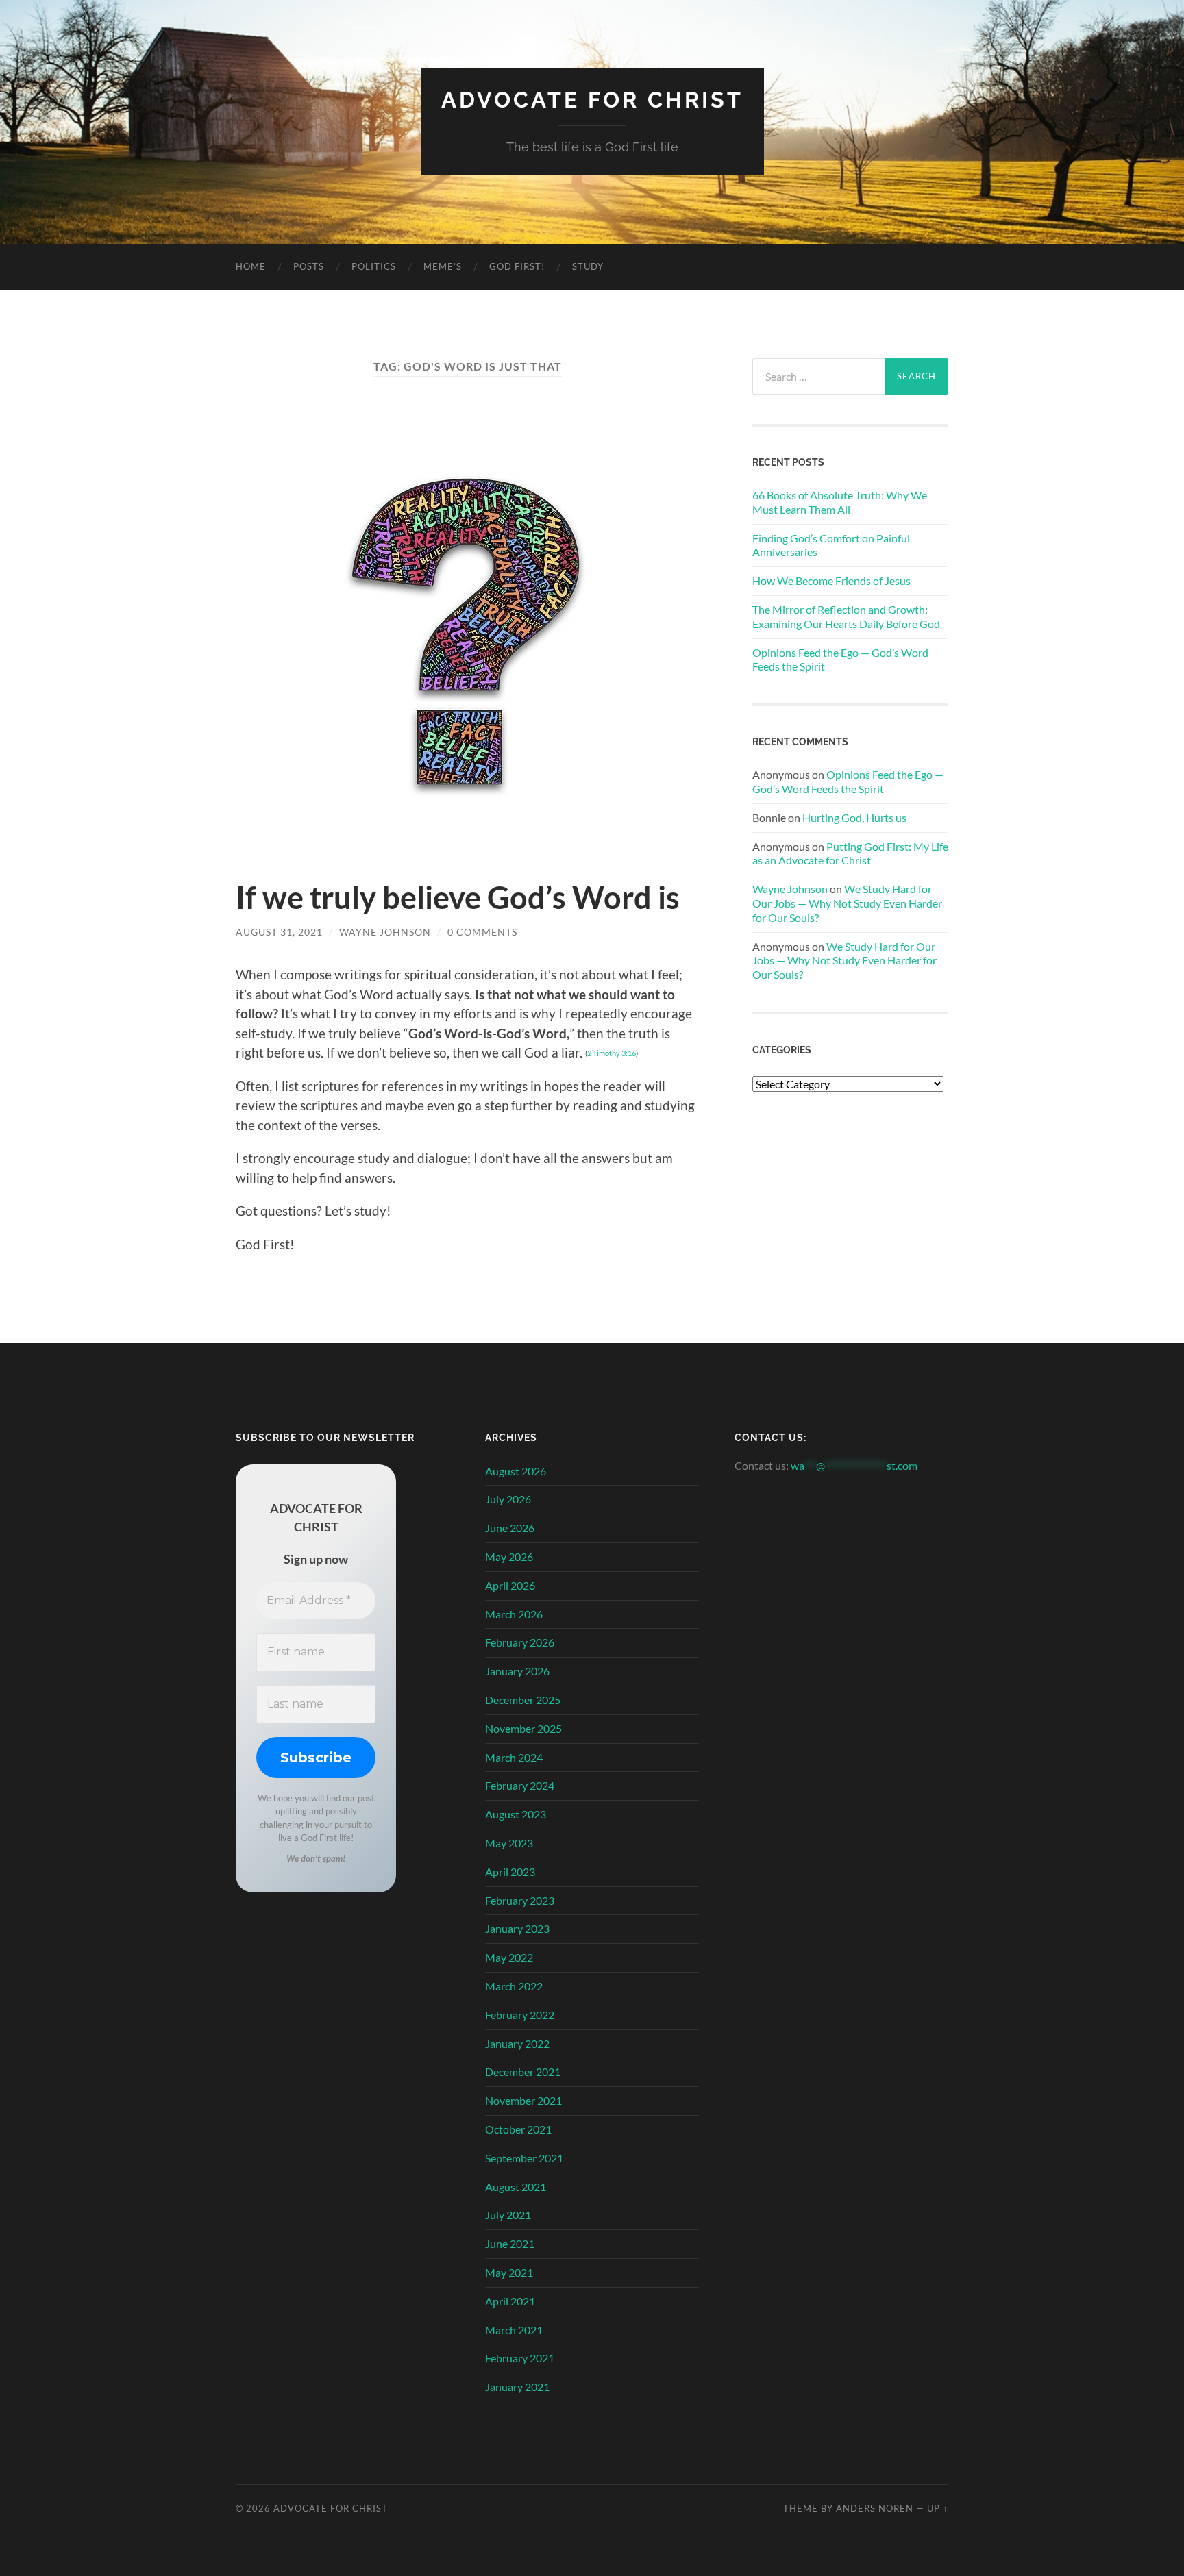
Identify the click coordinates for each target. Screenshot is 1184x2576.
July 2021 (508, 2215)
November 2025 (523, 1728)
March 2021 (514, 2330)
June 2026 (510, 1528)
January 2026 (517, 1671)
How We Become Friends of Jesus (831, 580)
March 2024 (514, 1757)
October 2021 (518, 2129)
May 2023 (509, 1843)
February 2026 (520, 1642)
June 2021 (510, 2243)
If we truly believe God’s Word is (458, 897)
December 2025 (523, 1700)
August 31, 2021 (279, 932)
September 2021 (524, 2158)
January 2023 (517, 1928)
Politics (374, 266)
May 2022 (509, 1957)
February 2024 (520, 1785)
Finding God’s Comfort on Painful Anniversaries (831, 545)
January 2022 (517, 2043)
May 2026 (509, 1556)
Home (251, 266)
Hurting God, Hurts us (854, 817)
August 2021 (516, 2187)
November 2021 (523, 2100)
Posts (309, 266)
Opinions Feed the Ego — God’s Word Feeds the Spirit (840, 660)
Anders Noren (875, 2508)
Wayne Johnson (385, 932)
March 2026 (514, 1614)
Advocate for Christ (592, 100)
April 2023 (510, 1872)
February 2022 (520, 2015)
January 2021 (517, 2387)
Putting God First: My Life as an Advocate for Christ (850, 853)
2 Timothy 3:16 (612, 1053)
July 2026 (508, 1499)
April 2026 (510, 1585)
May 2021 (509, 2272)
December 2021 (523, 2072)
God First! (517, 266)
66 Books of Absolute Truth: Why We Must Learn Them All (840, 502)
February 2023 (520, 1900)
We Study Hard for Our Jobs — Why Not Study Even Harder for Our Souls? (847, 903)
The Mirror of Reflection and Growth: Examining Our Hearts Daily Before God (846, 616)
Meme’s (443, 266)
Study (588, 266)
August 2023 (516, 1814)
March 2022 (514, 1986)
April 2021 (510, 2301)
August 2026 (516, 1471)
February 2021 (520, 2358)
